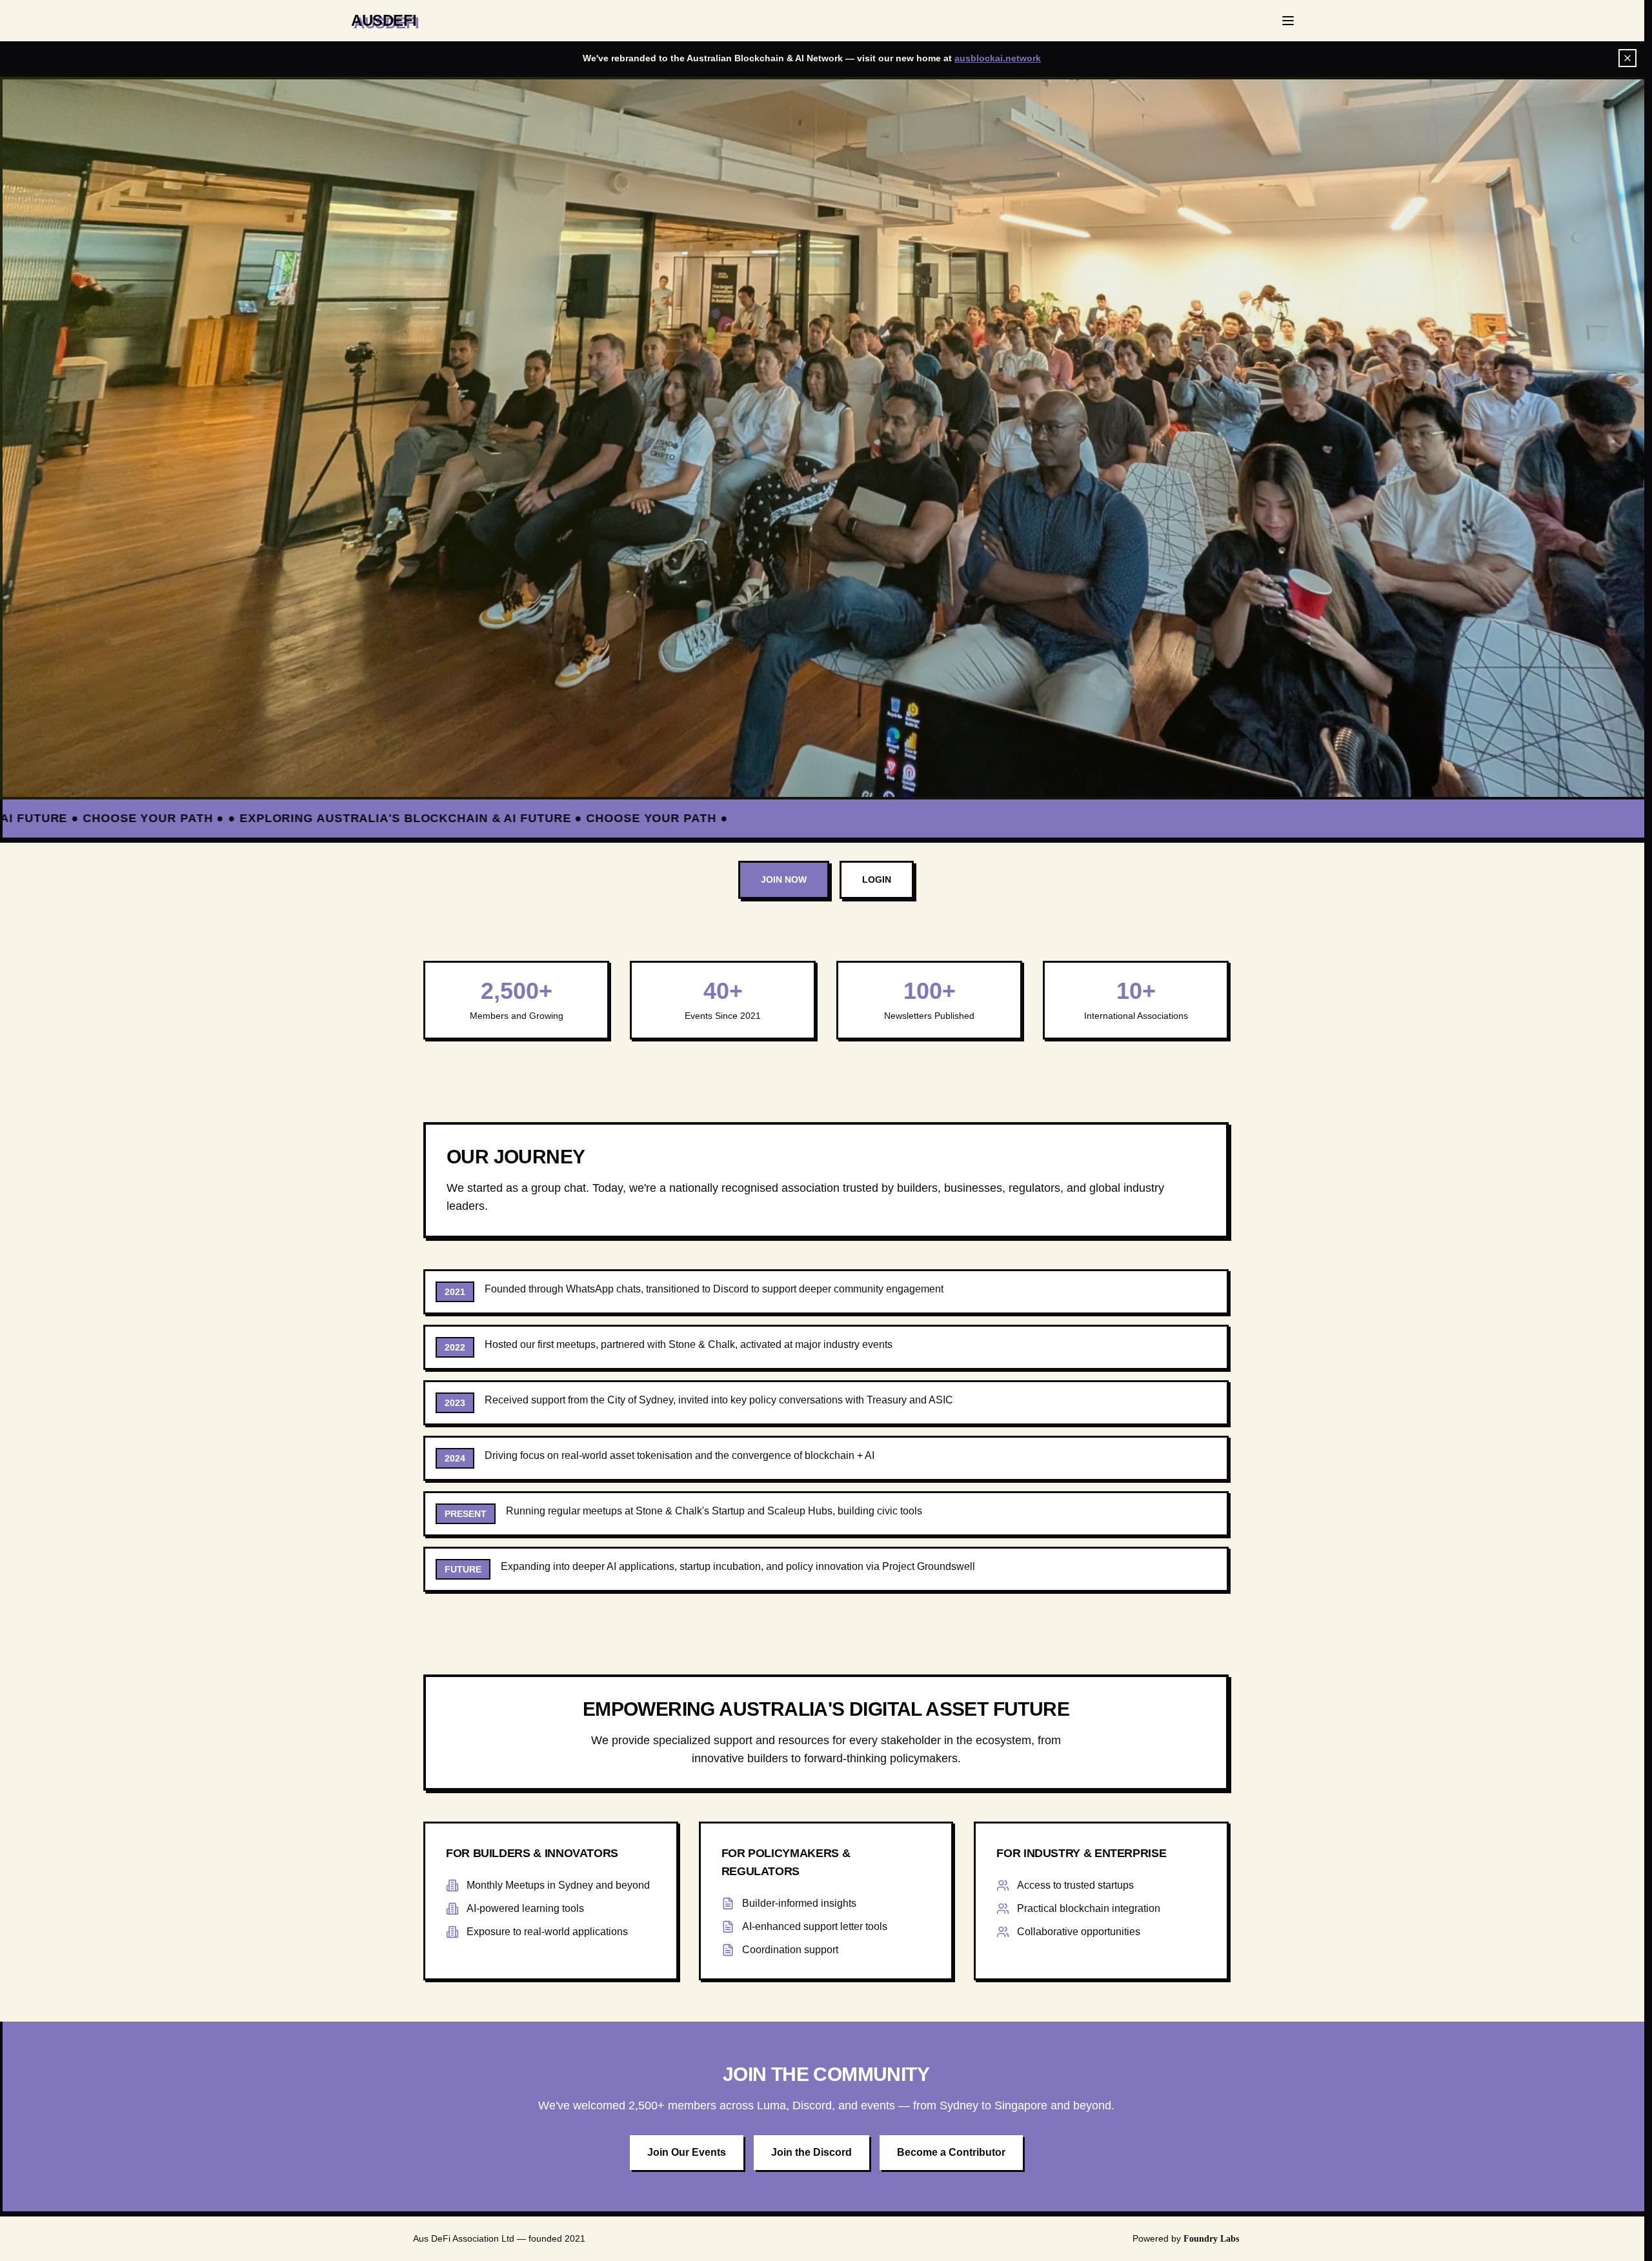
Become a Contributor (951, 2152)
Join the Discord (811, 2152)
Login (877, 879)
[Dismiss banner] (1627, 58)
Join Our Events (687, 2152)
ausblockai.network (998, 58)
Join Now (784, 879)
